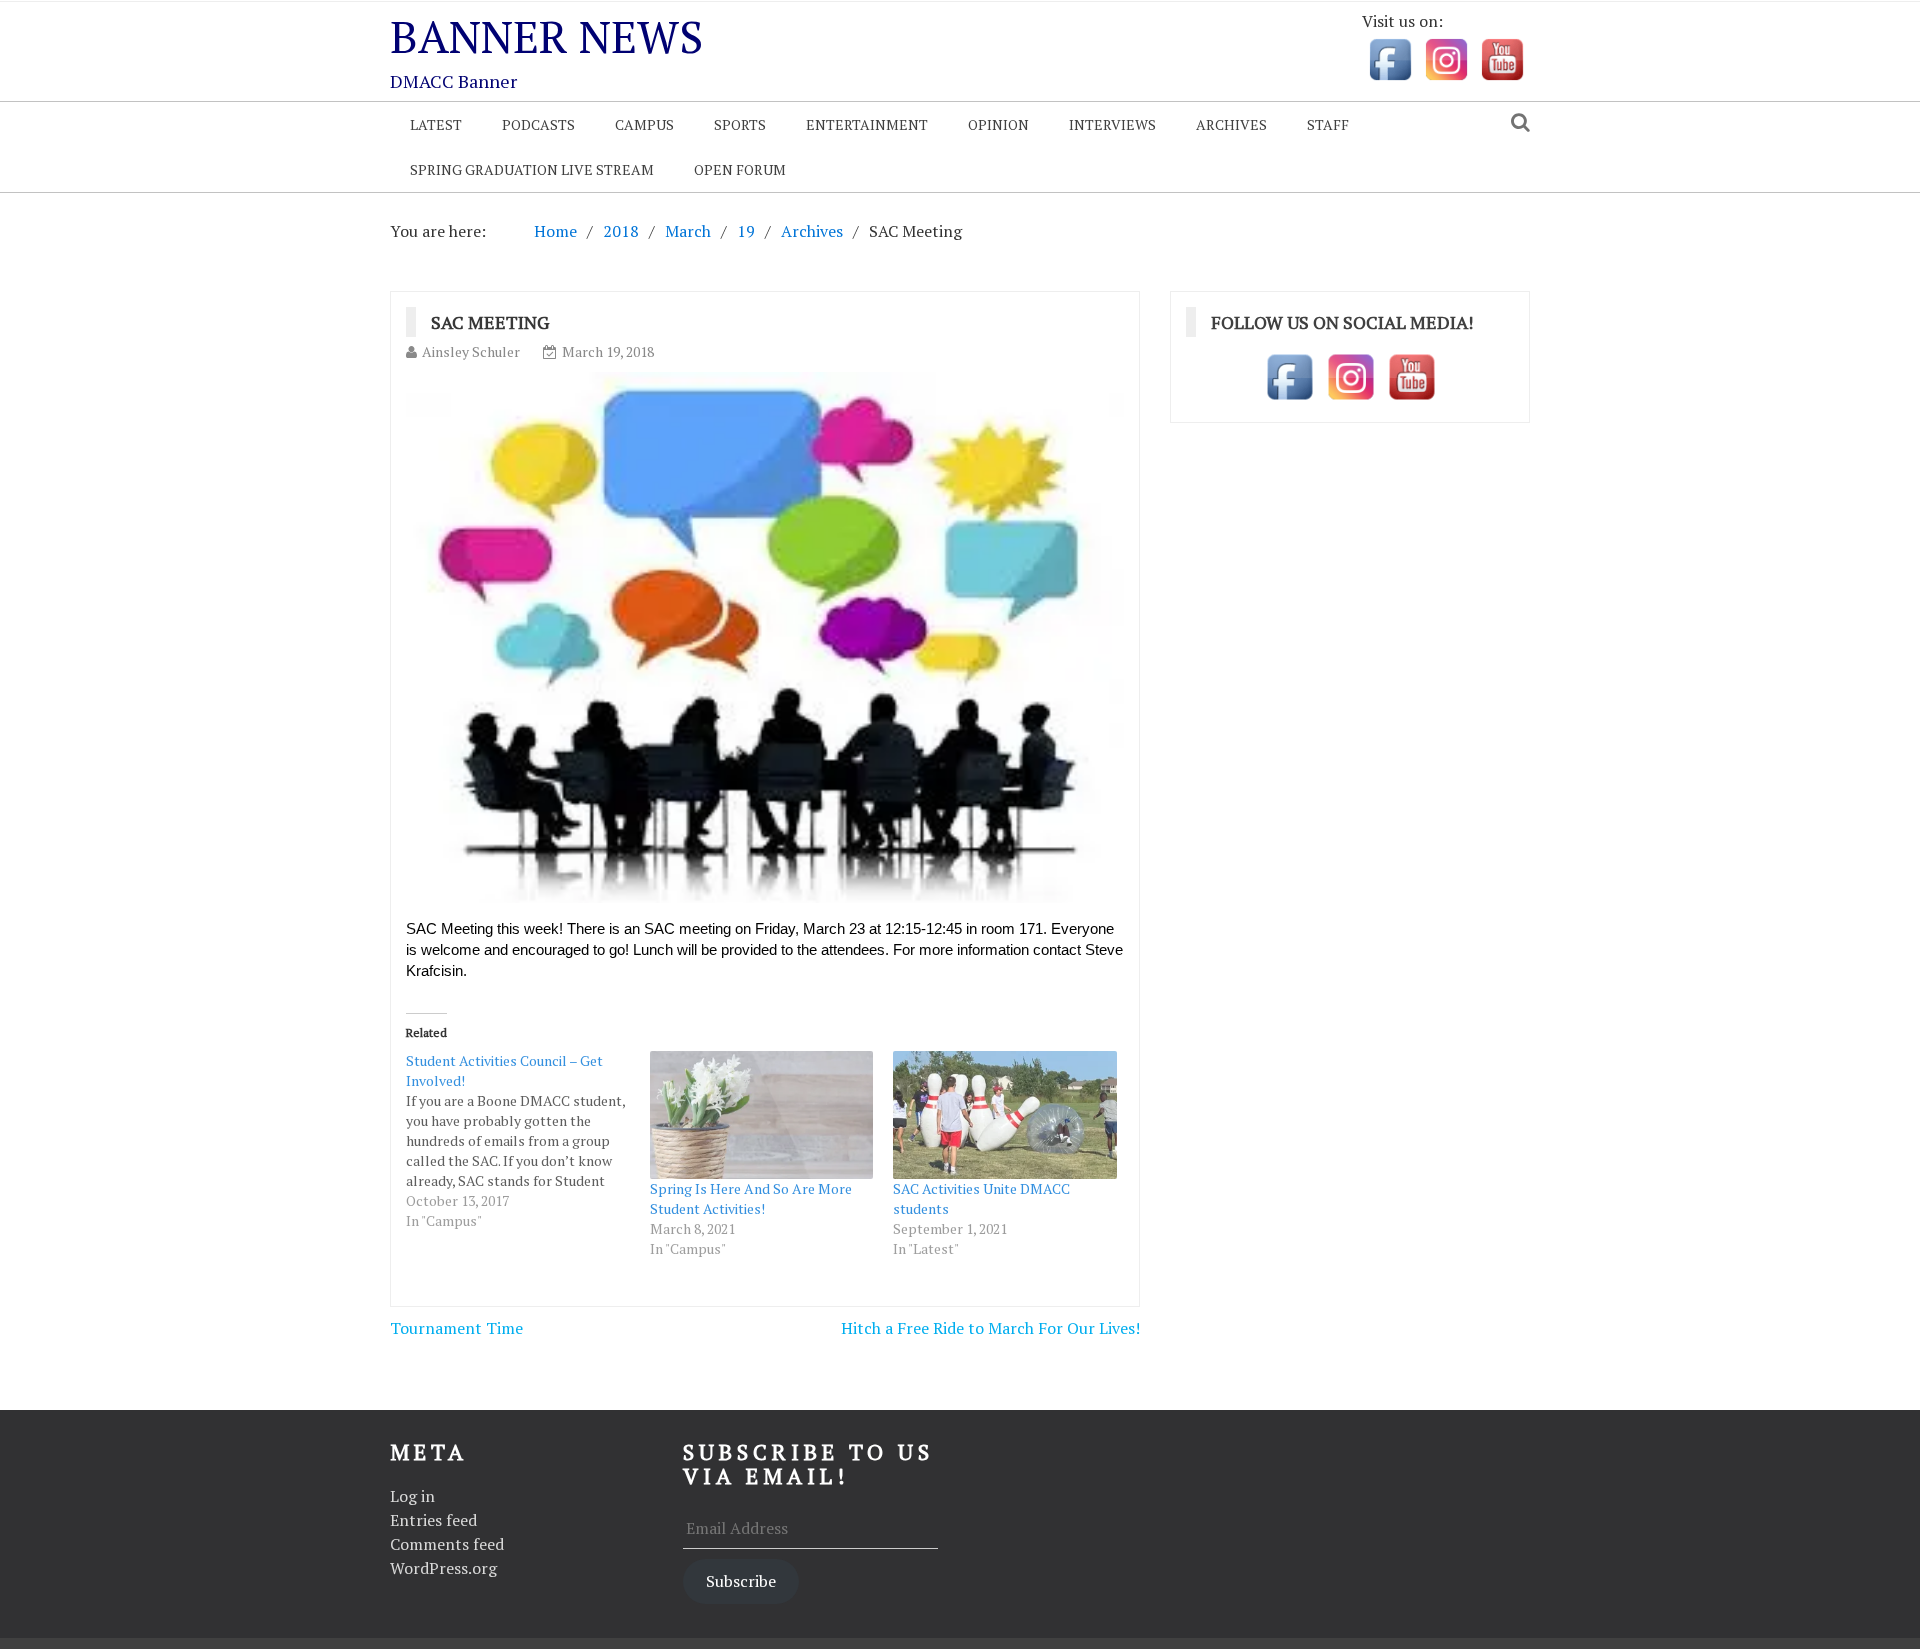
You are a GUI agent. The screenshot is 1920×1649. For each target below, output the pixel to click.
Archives (1231, 124)
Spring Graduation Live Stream (532, 169)
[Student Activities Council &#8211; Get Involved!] (528, 1141)
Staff (1328, 124)
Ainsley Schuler (471, 351)
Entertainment (867, 124)
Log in (412, 1496)
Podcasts (538, 124)
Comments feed (447, 1544)
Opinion (998, 124)
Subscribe (741, 1581)
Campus (644, 124)
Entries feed (433, 1520)
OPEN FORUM (740, 169)
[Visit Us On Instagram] (1446, 58)
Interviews (1112, 124)
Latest (436, 124)
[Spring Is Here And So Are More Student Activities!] (762, 1115)
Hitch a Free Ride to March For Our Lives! (990, 1328)
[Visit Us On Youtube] (1502, 58)
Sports (740, 124)
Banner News (546, 36)
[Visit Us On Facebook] (1390, 58)
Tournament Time (456, 1328)
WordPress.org (443, 1568)
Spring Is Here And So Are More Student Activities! (751, 1198)
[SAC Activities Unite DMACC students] (1005, 1115)
